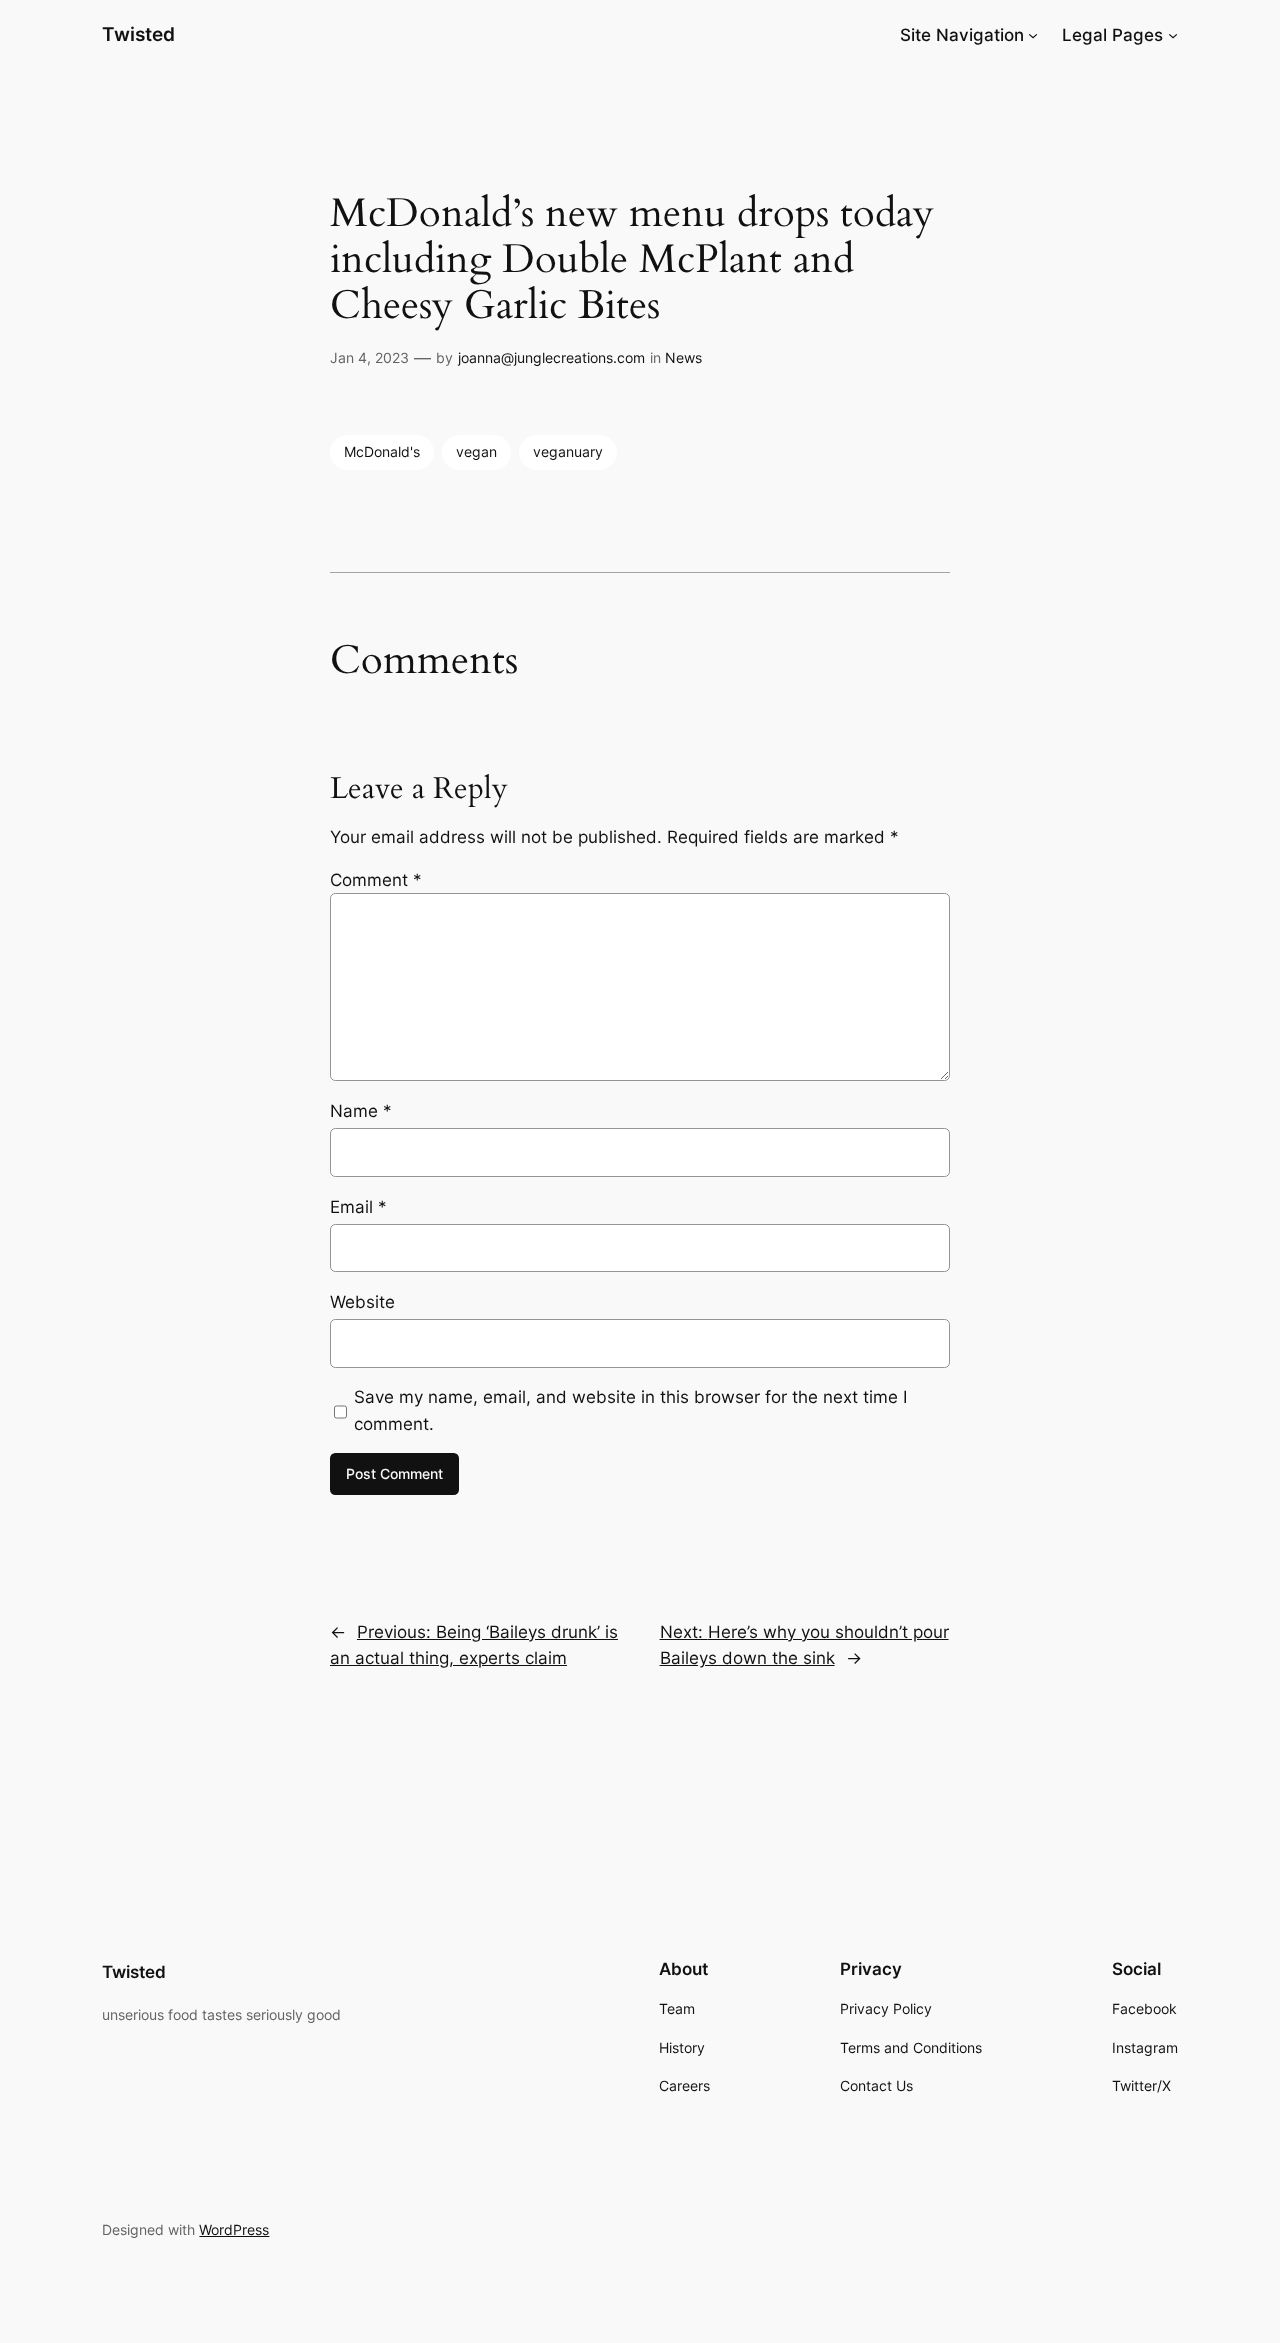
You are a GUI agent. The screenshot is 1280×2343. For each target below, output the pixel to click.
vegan (476, 451)
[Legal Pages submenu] (1173, 35)
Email (358, 1207)
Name (361, 1111)
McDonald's (382, 451)
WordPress (234, 2229)
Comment (376, 880)
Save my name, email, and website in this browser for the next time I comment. (630, 1410)
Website (362, 1302)
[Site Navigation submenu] (1033, 35)
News (683, 357)
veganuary (568, 451)
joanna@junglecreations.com (551, 357)
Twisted (138, 34)
